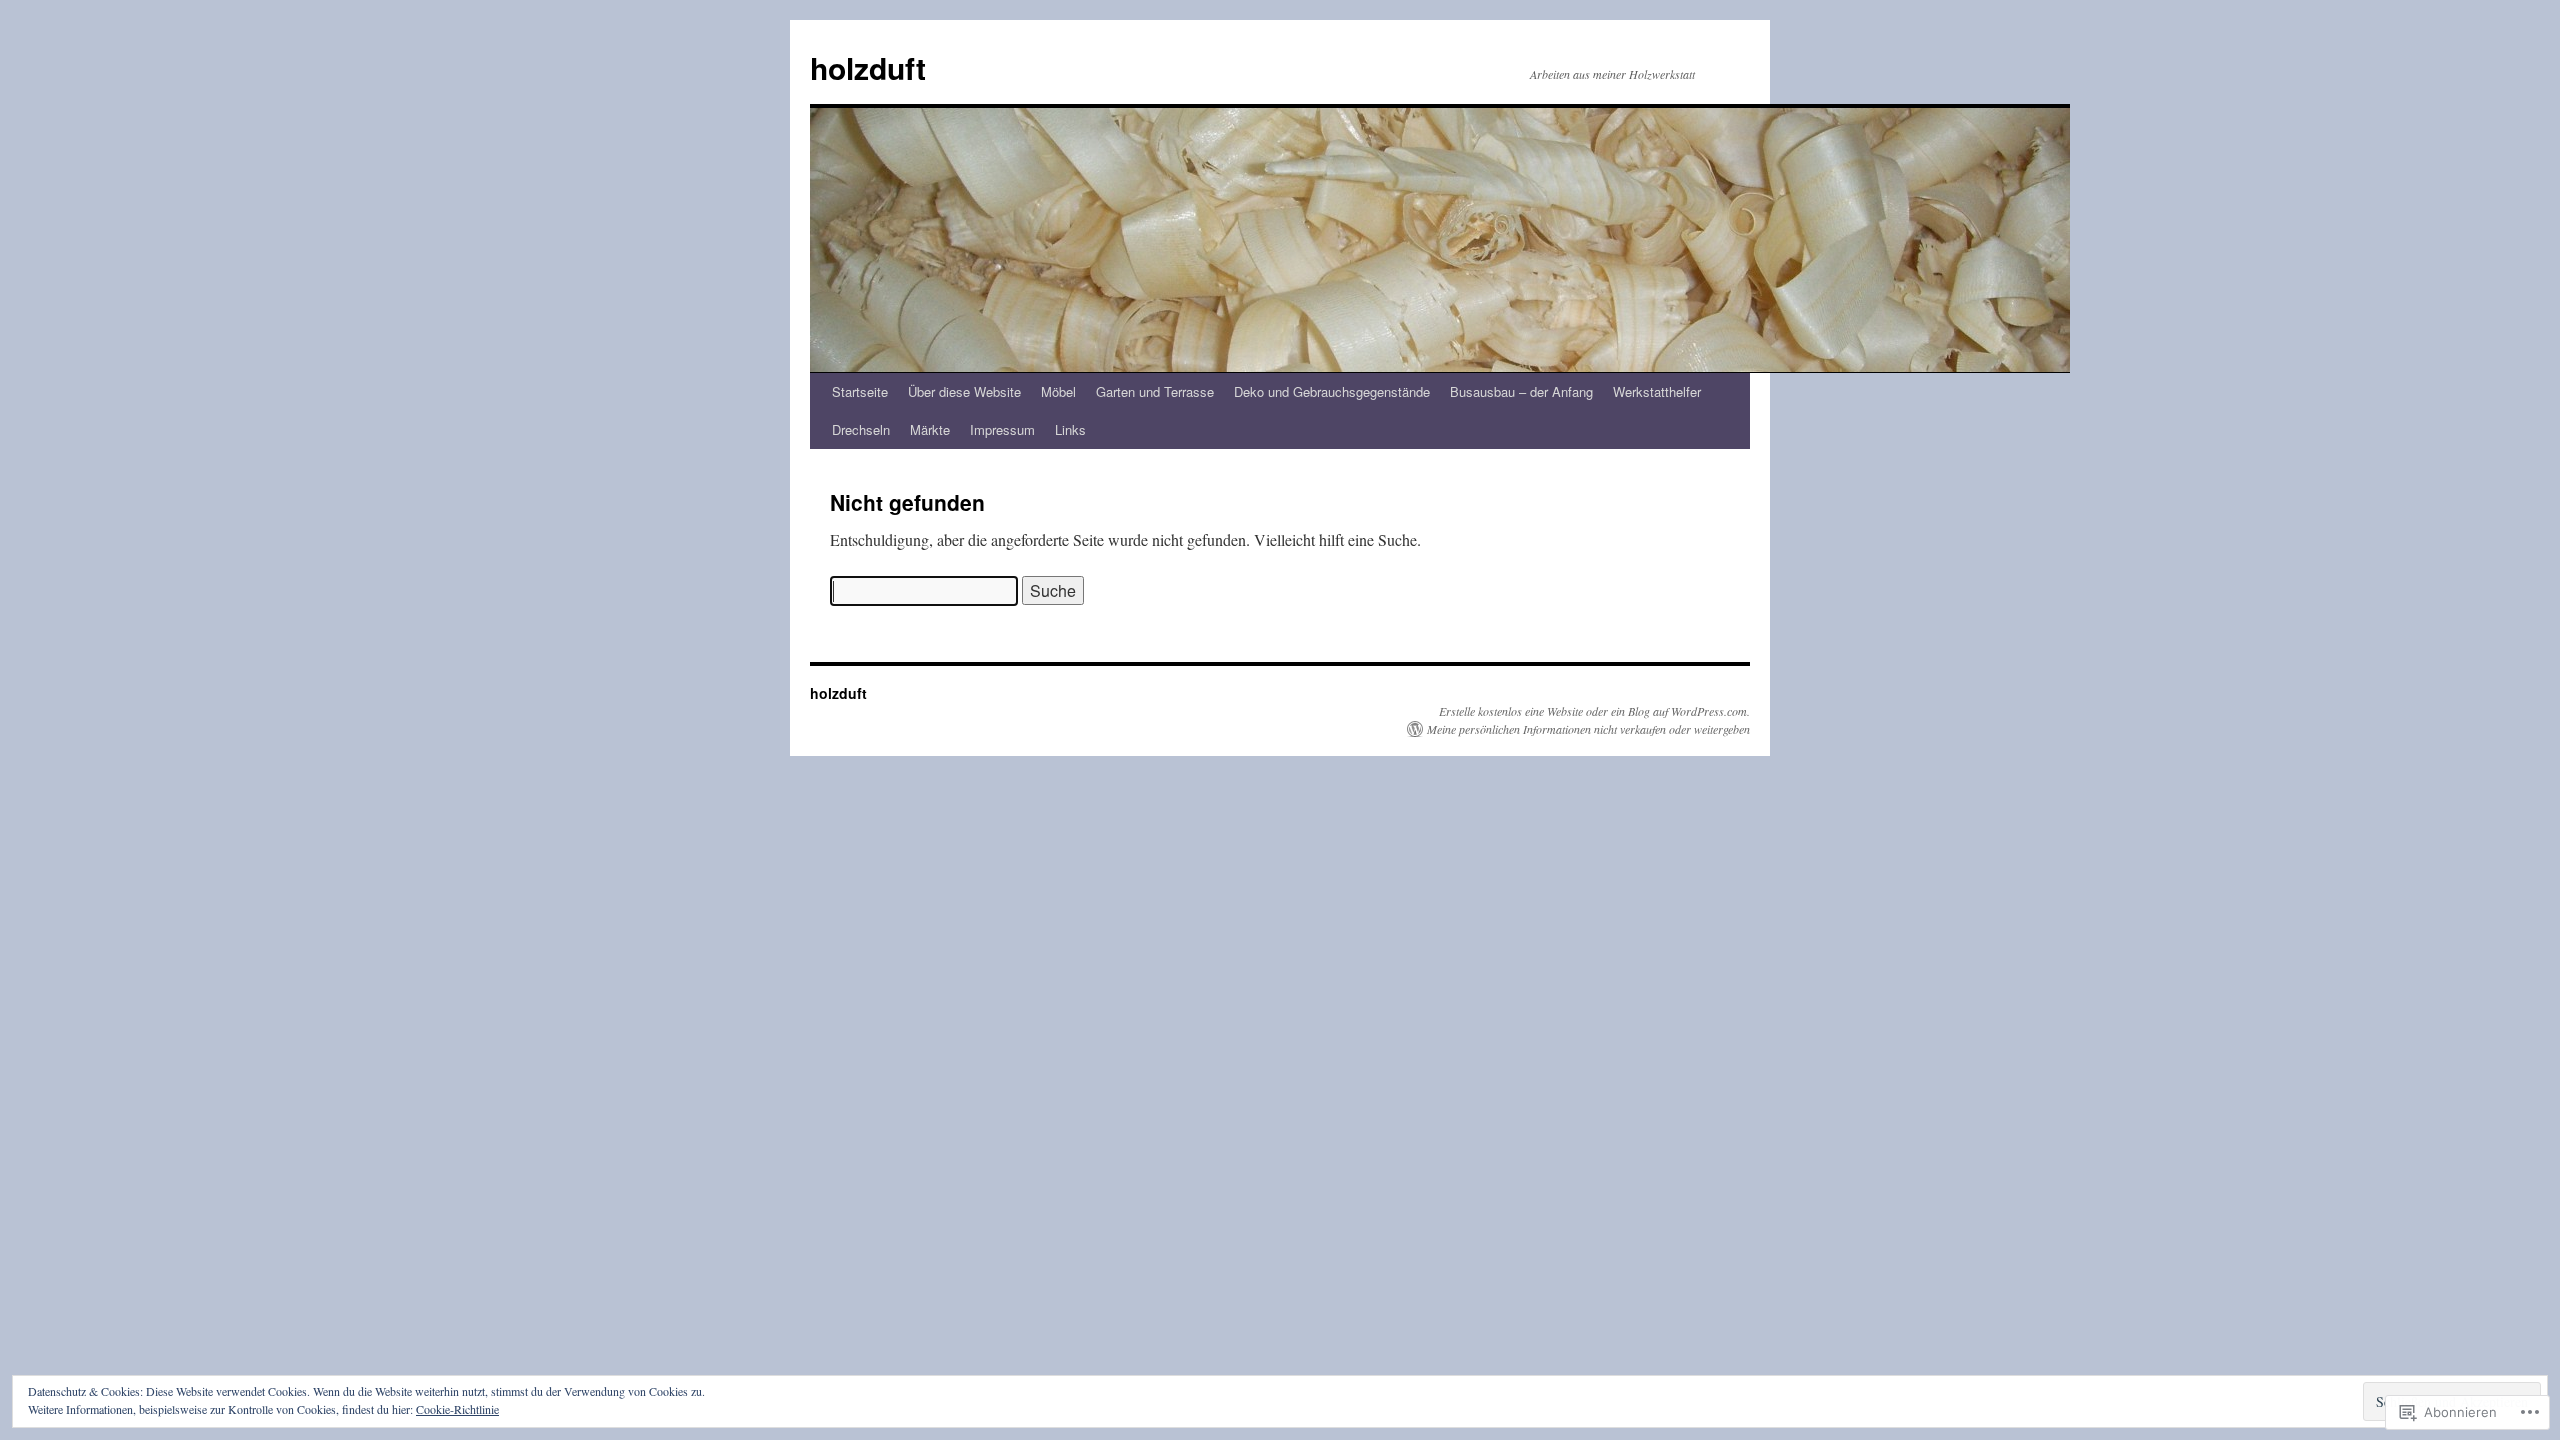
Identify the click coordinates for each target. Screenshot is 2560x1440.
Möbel (1058, 391)
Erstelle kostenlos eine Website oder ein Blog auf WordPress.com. (1594, 711)
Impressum (1002, 429)
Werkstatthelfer (1657, 391)
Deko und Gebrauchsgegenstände (1332, 391)
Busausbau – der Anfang (1521, 391)
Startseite (860, 391)
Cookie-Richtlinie (457, 1409)
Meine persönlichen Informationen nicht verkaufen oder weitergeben (1588, 729)
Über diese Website (964, 391)
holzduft (868, 67)
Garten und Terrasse (1155, 391)
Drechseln (861, 429)
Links (1070, 429)
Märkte (930, 429)
